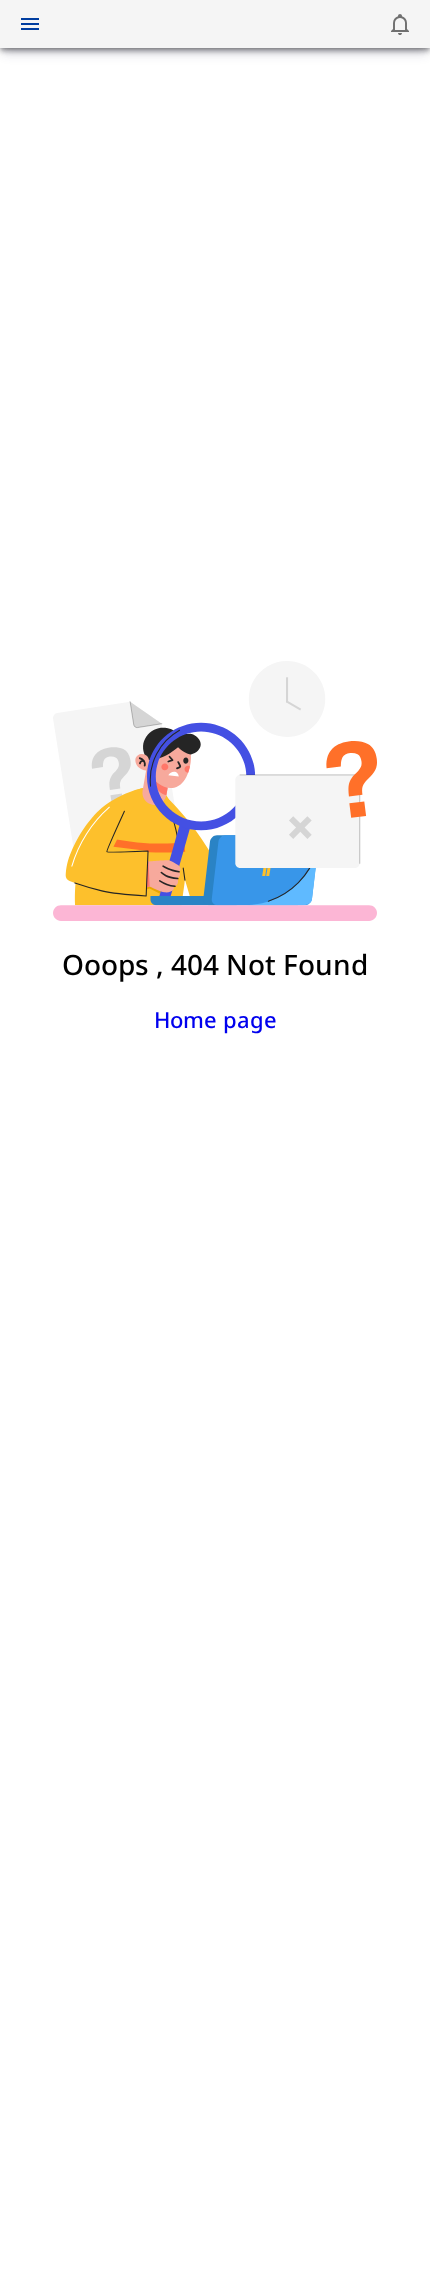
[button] (400, 24)
